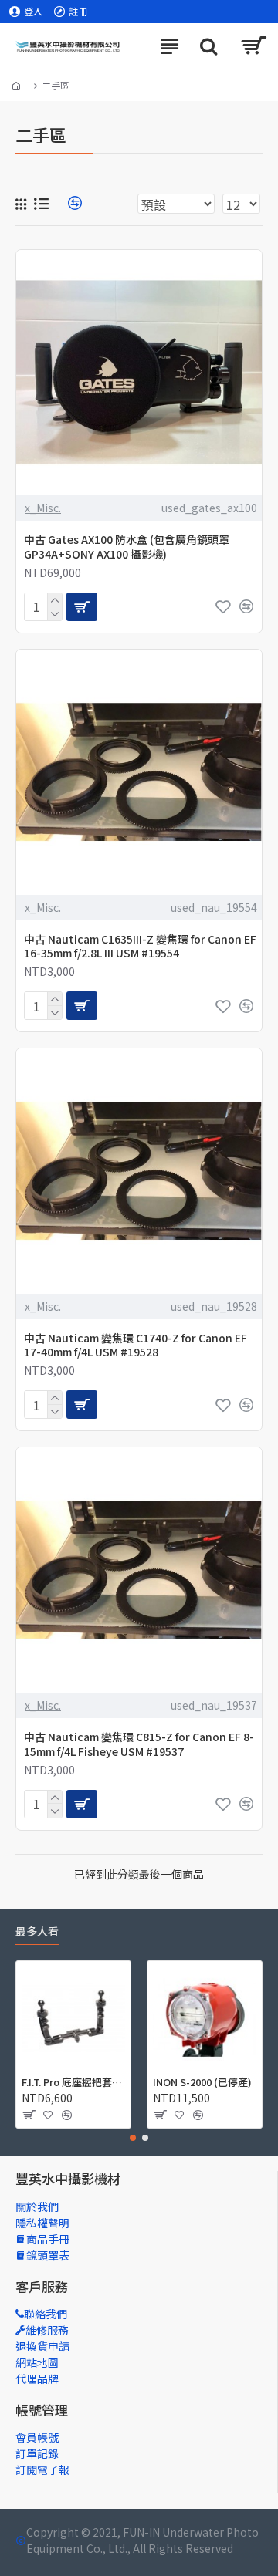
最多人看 (37, 1932)
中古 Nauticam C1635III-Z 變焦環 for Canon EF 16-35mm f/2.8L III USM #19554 (140, 946)
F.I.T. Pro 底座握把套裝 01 (73, 2083)
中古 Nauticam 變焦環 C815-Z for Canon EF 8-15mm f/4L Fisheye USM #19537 (139, 1744)
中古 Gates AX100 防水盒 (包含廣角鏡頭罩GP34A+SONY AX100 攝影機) (127, 546)
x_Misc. (43, 508)
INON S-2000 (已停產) (202, 2083)
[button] (133, 2138)
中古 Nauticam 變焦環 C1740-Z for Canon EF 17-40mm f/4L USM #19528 (136, 1345)
